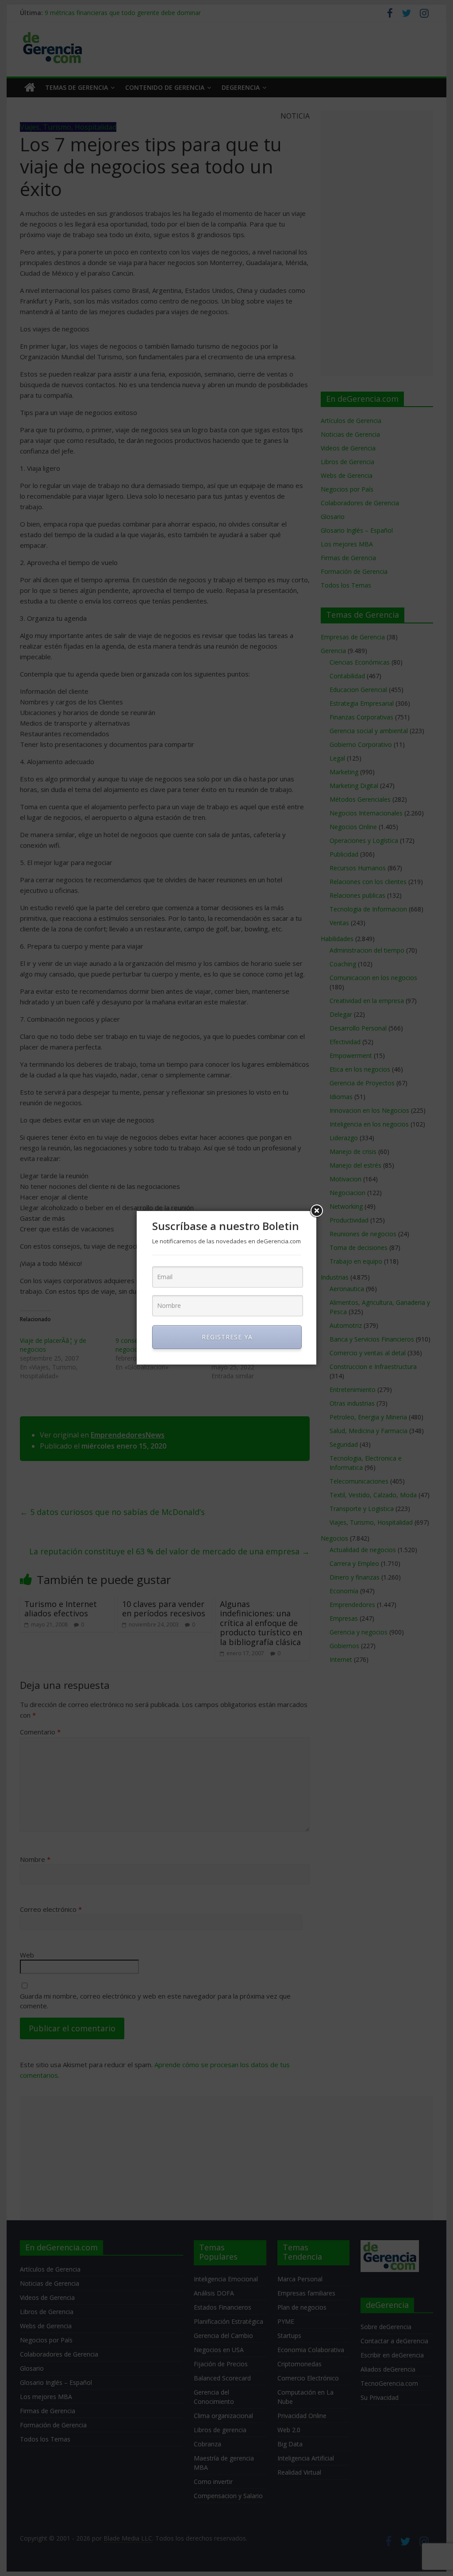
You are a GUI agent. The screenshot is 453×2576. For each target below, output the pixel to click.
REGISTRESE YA (227, 1337)
